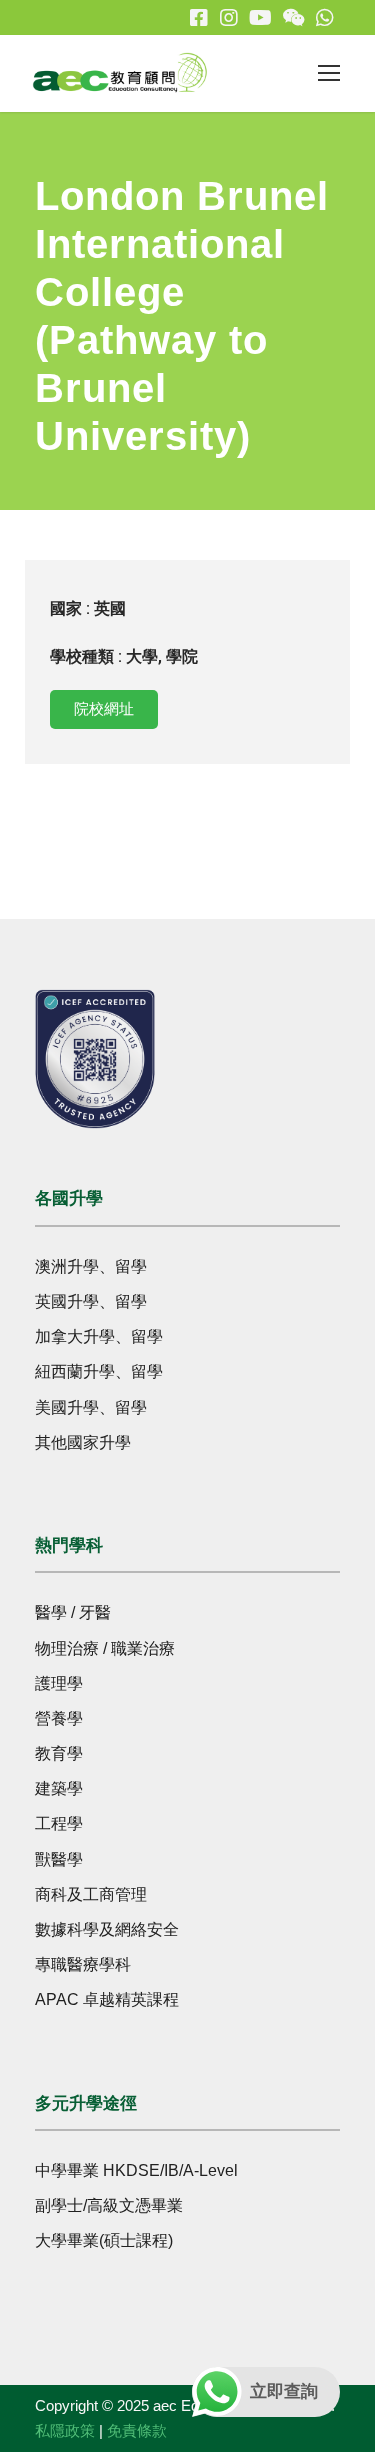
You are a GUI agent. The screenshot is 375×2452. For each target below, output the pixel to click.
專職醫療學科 (83, 1964)
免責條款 (137, 2430)
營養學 (59, 1718)
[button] (104, 709)
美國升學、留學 (91, 1407)
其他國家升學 (83, 1442)
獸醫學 (59, 1859)
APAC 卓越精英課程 (107, 1999)
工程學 (59, 1823)
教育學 (59, 1753)
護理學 (59, 1683)
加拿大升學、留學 (99, 1336)
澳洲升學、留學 (91, 1266)
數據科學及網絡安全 (107, 1929)
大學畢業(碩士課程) (104, 2240)
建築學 (59, 1788)
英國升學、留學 (91, 1301)
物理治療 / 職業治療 (105, 1648)
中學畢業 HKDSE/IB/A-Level (136, 2170)
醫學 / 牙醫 (73, 1612)
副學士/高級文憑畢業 (109, 2205)
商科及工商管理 (91, 1894)
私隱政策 (65, 2430)
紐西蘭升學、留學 (99, 1371)
